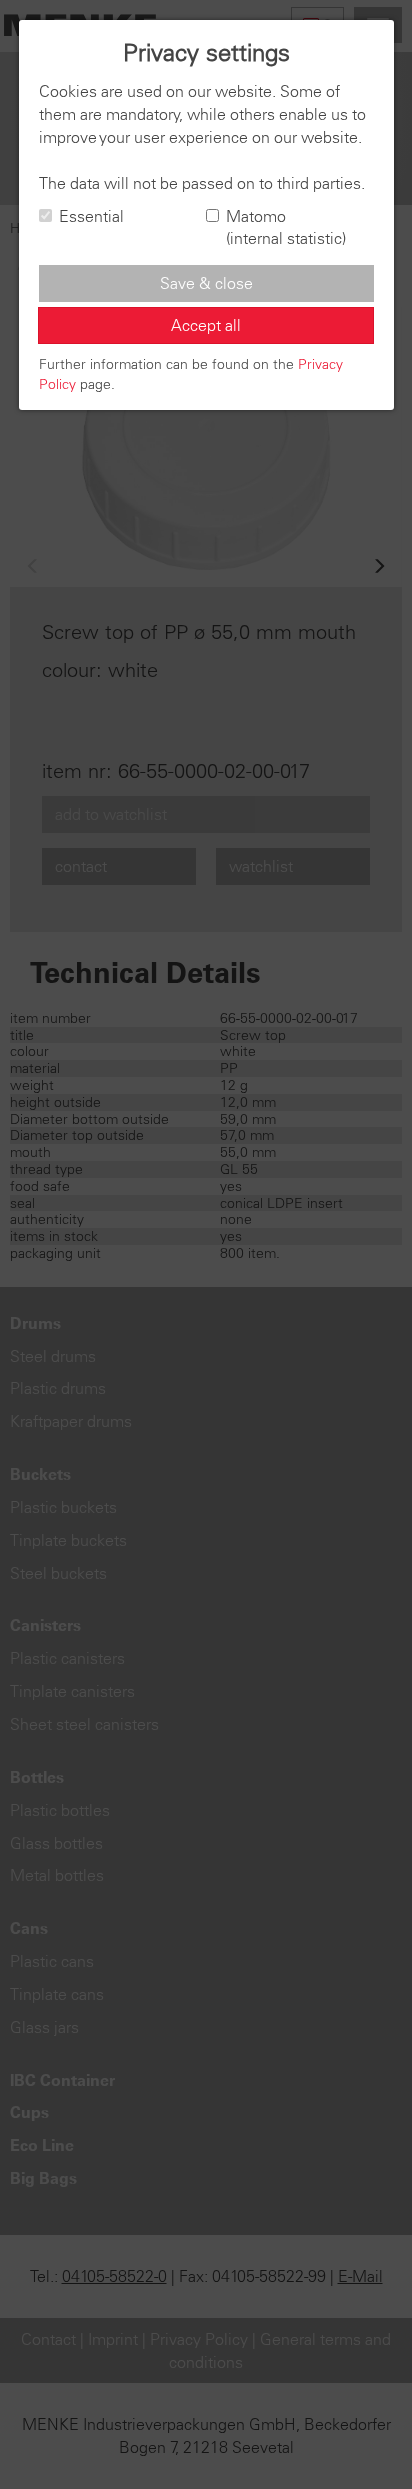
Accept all (206, 325)
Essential (91, 216)
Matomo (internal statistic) (286, 227)
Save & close (206, 283)
